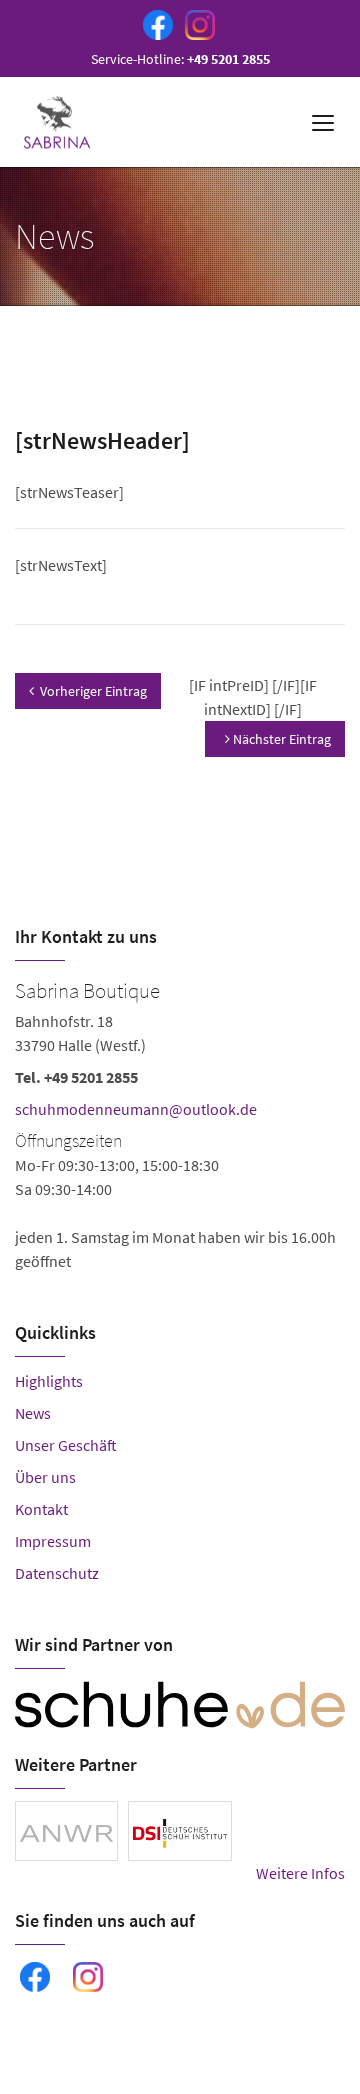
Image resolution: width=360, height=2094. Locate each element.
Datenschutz (57, 1573)
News (33, 1413)
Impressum (53, 1541)
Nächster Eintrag (280, 739)
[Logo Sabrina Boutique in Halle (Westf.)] (59, 122)
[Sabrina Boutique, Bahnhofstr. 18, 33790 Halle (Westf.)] (180, 1123)
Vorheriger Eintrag (93, 691)
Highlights (49, 1381)
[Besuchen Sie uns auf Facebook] (154, 23)
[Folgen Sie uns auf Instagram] (196, 23)
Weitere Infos (300, 1873)
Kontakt (41, 1509)
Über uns (45, 1477)
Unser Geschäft (66, 1445)
